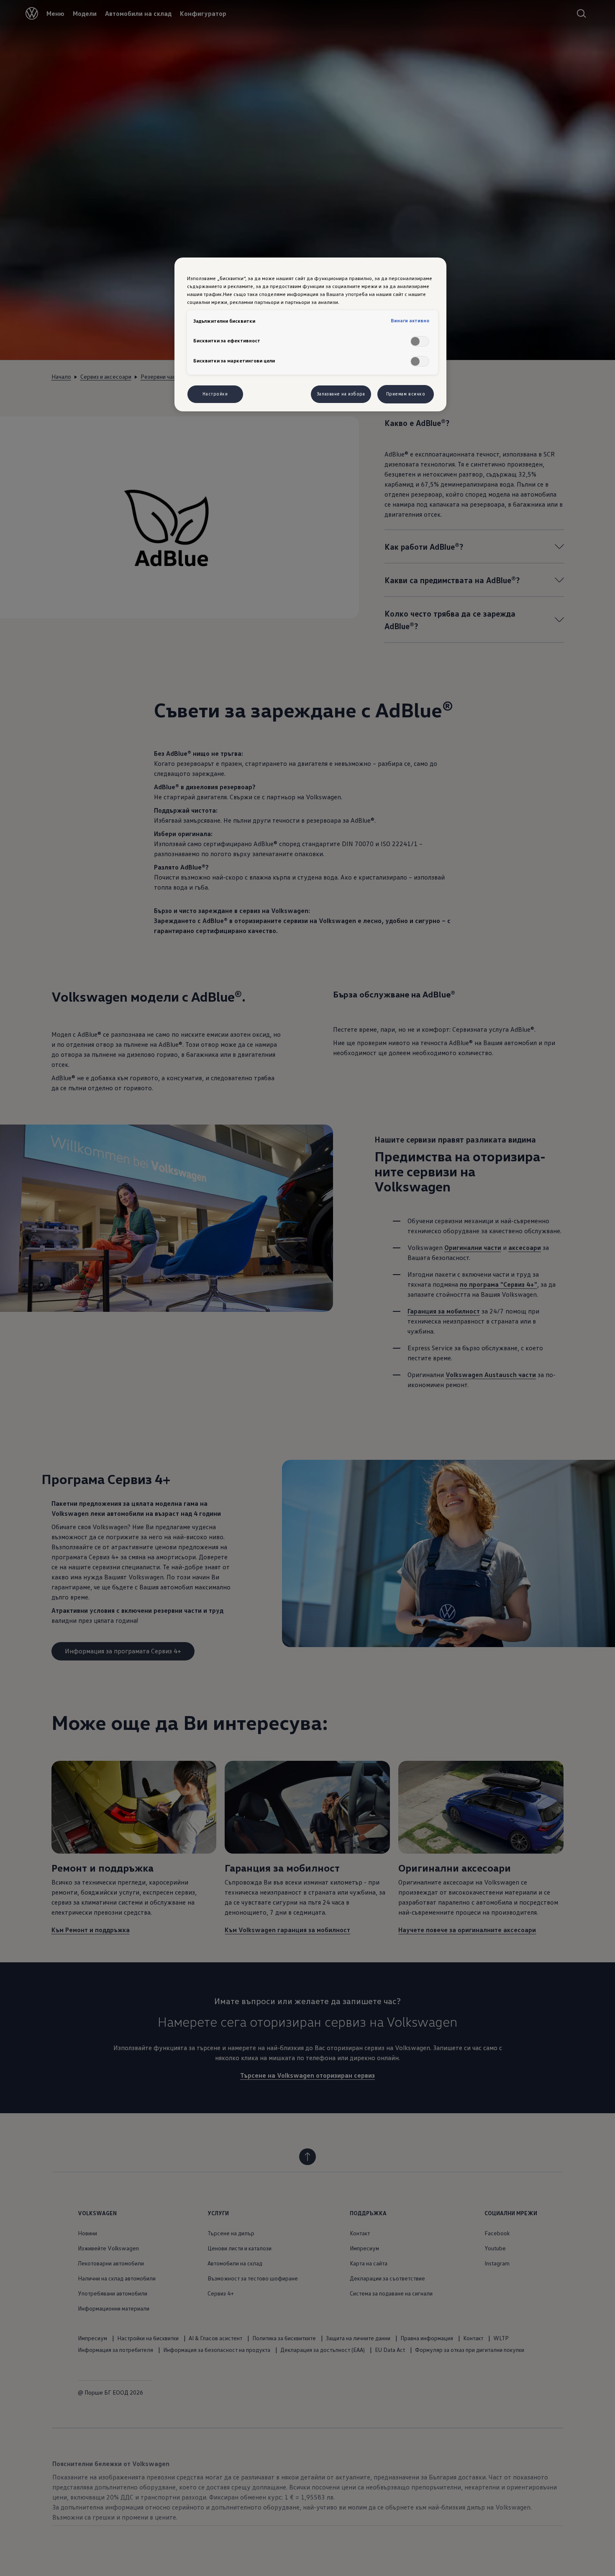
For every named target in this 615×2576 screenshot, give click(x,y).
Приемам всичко (406, 394)
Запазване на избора (341, 394)
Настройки (215, 394)
